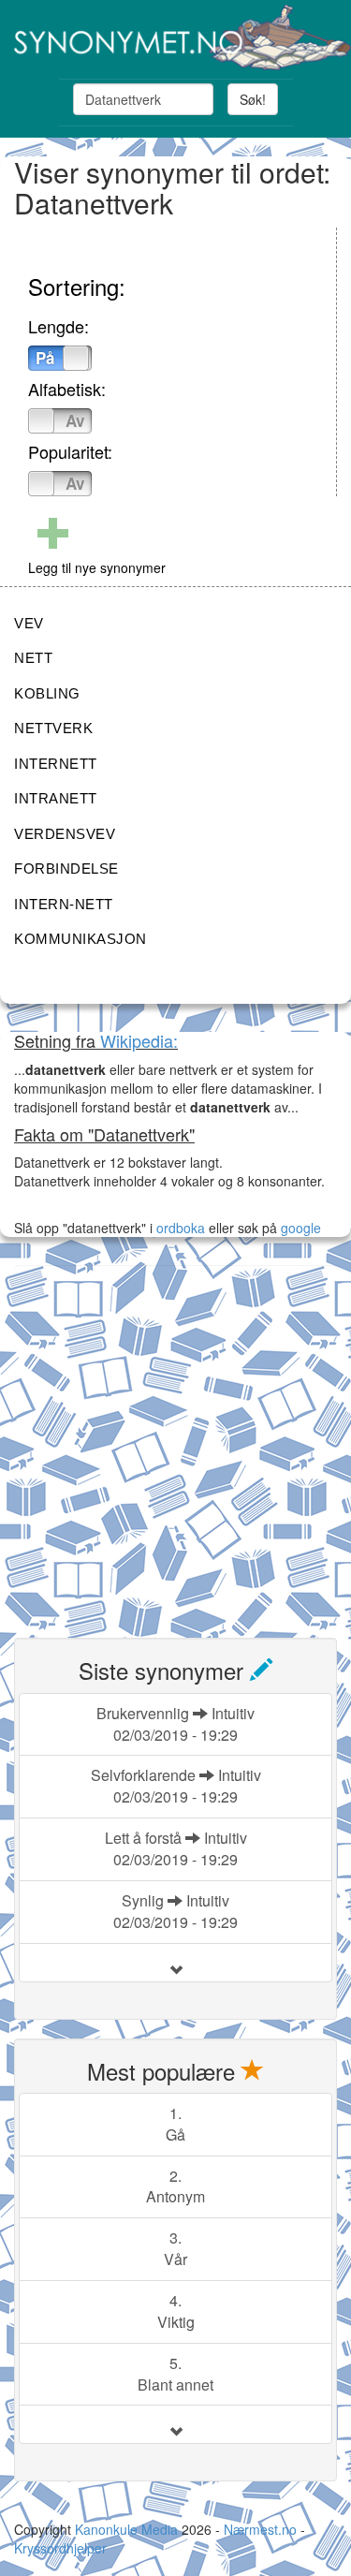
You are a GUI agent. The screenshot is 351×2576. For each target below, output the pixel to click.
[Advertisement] (175, 1441)
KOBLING (47, 693)
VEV (29, 623)
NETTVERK (53, 728)
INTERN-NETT (64, 904)
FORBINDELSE (66, 868)
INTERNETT (56, 764)
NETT (33, 658)
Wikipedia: (139, 1040)
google (301, 1228)
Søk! (253, 99)
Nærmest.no (260, 2529)
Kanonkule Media (128, 2529)
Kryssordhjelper (60, 2548)
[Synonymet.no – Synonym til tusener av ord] (175, 37)
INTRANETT (56, 798)
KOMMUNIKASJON (80, 939)
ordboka (179, 1228)
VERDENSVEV (65, 834)
